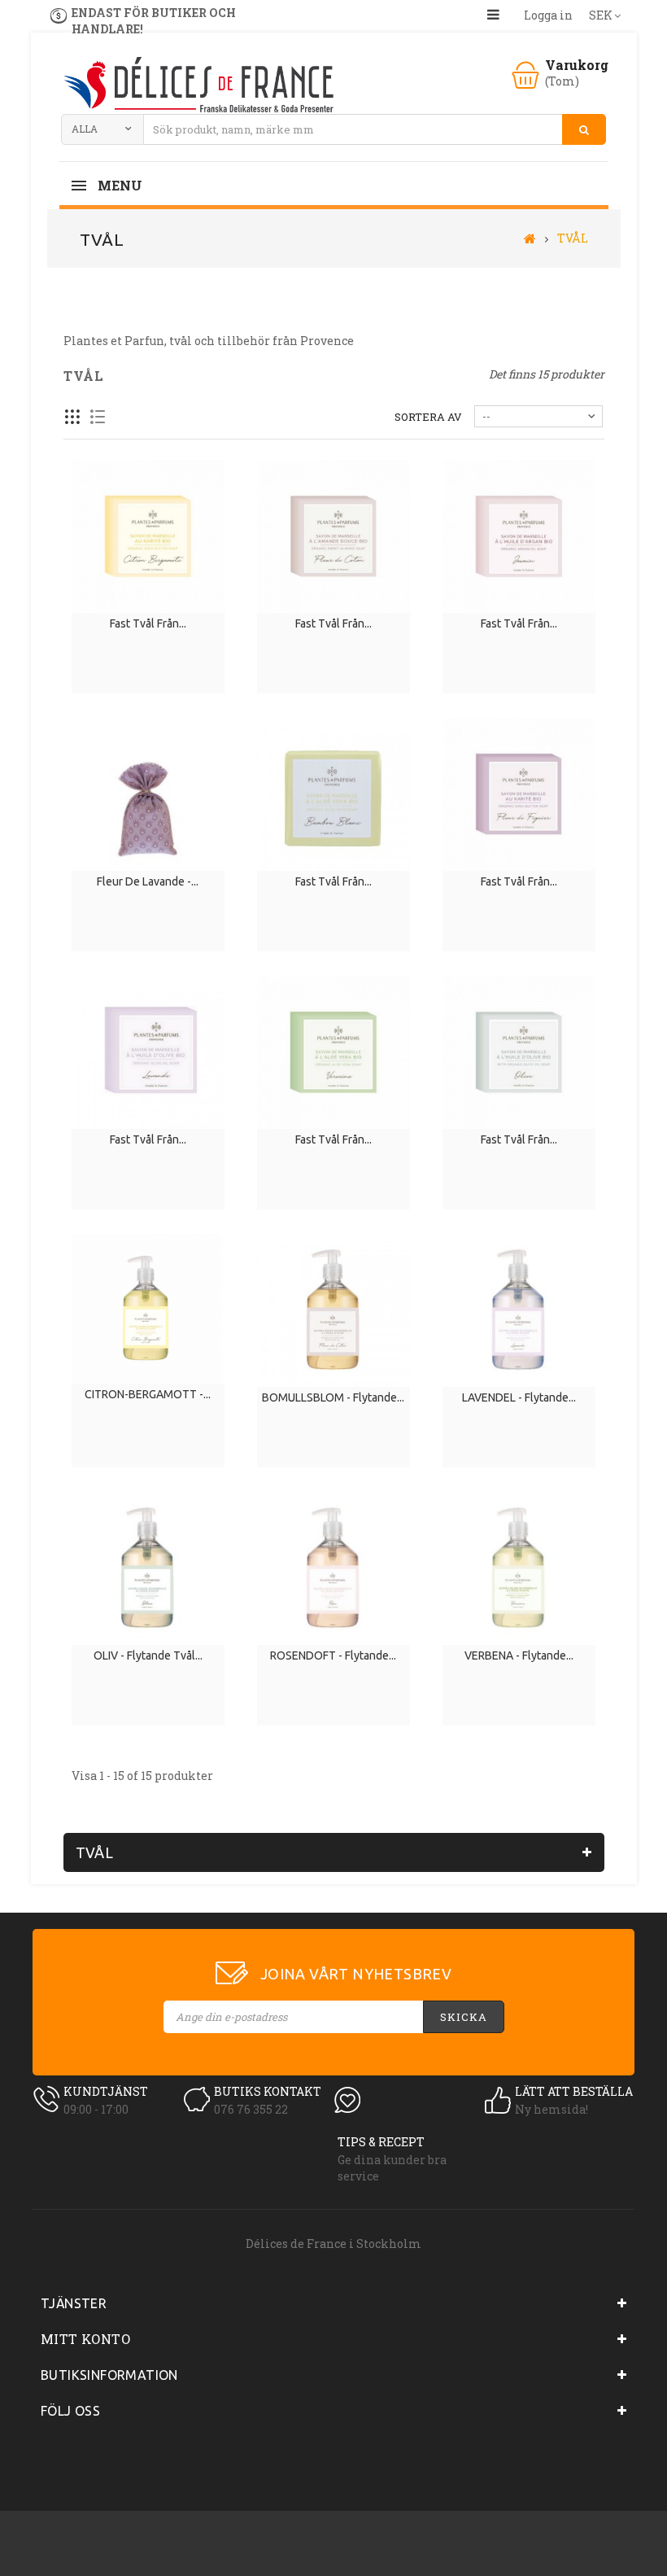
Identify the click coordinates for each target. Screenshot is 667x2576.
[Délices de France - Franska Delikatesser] (198, 87)
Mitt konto (85, 2339)
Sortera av (428, 417)
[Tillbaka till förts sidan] (530, 238)
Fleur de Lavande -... (148, 881)
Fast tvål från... (148, 623)
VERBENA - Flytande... (519, 1655)
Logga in (548, 15)
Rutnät (73, 417)
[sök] (584, 129)
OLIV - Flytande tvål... (148, 1655)
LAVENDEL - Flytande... (519, 1397)
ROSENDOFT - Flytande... (333, 1655)
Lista (98, 417)
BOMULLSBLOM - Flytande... (333, 1397)
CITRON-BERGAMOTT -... (148, 1394)
